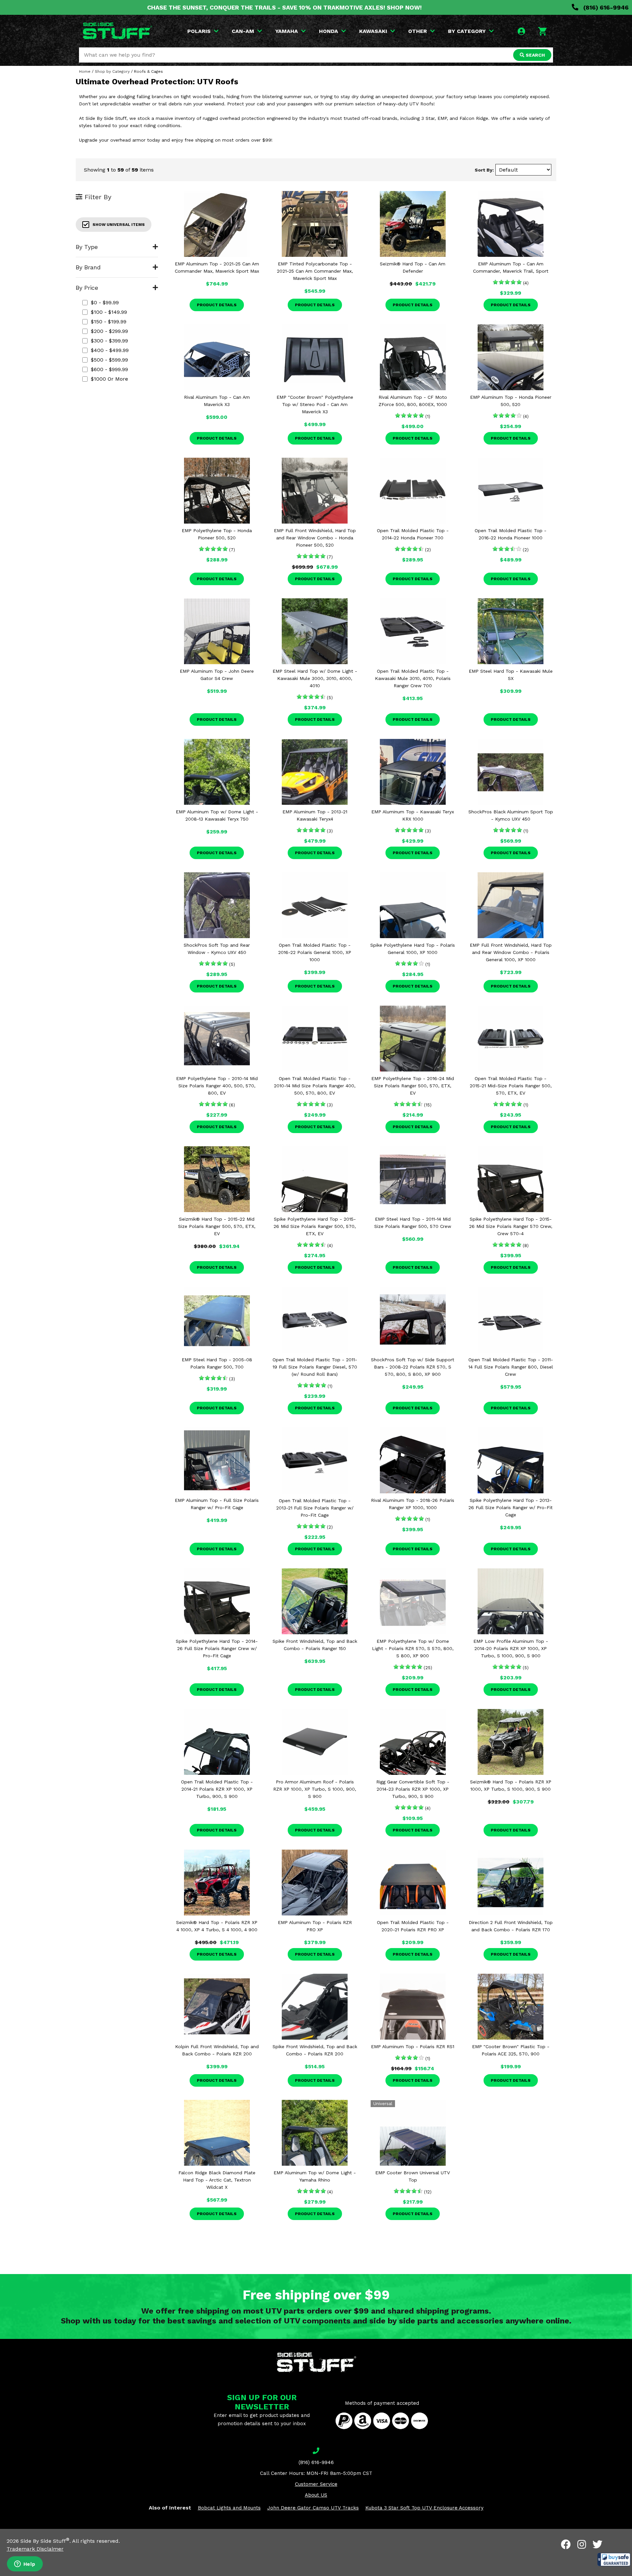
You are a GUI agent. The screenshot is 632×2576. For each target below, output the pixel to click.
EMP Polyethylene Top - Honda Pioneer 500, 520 (217, 534)
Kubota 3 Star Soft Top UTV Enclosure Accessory (424, 2508)
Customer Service (316, 2484)
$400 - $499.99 (110, 350)
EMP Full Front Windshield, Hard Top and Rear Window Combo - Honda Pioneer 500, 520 (315, 538)
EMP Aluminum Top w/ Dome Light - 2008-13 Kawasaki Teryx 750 (217, 815)
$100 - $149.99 (109, 312)
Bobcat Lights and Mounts (229, 2508)
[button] (614, 2560)
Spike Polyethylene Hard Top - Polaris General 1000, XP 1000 (413, 949)
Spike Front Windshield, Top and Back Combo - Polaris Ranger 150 (315, 1645)
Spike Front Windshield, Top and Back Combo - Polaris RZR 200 (315, 2050)
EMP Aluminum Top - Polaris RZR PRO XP (315, 1926)
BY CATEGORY (467, 31)
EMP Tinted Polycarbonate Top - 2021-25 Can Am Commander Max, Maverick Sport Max (315, 271)
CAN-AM (243, 31)
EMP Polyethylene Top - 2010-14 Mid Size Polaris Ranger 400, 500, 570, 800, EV (217, 1086)
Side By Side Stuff (45, 2541)
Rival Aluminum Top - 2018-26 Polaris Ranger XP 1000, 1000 (413, 1504)
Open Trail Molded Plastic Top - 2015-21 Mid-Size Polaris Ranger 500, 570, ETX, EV (511, 1086)
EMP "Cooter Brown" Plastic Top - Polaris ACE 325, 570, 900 (511, 2050)
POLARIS (199, 31)
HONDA (329, 31)
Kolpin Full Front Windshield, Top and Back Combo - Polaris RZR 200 (217, 2050)
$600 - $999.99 (109, 369)
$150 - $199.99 (109, 322)
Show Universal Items (119, 225)
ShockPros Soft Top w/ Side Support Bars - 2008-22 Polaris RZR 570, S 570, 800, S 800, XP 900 (413, 1367)
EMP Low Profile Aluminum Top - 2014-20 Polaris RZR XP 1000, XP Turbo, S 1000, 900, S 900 (511, 1648)
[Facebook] (566, 2544)
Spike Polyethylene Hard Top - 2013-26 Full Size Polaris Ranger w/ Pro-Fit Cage (511, 1507)
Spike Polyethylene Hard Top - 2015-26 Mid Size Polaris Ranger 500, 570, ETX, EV (315, 1226)
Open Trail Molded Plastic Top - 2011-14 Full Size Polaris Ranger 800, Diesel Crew (511, 1367)
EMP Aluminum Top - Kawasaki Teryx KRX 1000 (413, 815)
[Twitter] (597, 2544)
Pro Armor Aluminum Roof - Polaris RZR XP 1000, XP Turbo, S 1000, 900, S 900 (315, 1789)
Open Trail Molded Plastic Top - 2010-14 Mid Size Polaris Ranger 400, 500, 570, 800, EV (315, 1086)
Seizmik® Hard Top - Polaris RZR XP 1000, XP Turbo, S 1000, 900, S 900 (511, 1785)
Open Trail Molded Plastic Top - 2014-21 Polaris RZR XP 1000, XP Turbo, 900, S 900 (217, 1789)
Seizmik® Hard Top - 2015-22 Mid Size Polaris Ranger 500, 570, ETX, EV (217, 1226)
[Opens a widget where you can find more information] (25, 2564)
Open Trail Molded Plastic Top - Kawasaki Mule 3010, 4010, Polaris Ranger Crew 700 (413, 678)
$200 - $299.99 (109, 331)
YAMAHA (287, 31)
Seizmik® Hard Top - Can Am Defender (413, 267)
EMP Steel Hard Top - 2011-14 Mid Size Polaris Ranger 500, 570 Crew (413, 1223)
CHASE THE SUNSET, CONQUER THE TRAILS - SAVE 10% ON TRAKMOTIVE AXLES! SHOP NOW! (284, 7)
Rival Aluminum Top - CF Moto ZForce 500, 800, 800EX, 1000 (413, 401)
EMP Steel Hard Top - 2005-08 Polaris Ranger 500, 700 (217, 1363)
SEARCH (535, 55)
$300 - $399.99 (109, 341)
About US (316, 2495)
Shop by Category (112, 71)
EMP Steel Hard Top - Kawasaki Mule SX (511, 675)
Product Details (217, 305)
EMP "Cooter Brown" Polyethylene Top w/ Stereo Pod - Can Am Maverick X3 (315, 404)
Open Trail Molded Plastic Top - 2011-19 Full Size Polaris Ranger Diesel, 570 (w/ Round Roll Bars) (315, 1367)
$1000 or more (109, 379)
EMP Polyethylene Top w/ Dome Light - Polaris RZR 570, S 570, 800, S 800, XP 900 (413, 1648)
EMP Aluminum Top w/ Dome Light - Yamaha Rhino (315, 2176)
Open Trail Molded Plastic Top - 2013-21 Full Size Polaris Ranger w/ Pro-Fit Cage (315, 1508)
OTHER (418, 31)
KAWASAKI (373, 31)
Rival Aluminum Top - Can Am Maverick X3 (217, 401)
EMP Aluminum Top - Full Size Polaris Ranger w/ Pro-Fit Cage (217, 1504)
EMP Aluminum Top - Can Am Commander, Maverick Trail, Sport (511, 267)
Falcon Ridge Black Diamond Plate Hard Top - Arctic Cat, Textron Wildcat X (217, 2180)
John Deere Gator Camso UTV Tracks (313, 2508)
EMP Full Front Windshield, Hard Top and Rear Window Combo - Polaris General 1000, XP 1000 (511, 952)
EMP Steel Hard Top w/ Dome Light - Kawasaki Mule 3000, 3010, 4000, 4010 (315, 678)
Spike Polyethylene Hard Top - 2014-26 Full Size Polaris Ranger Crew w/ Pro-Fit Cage (217, 1648)
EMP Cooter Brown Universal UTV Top (413, 2176)
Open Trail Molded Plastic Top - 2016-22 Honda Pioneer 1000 (511, 534)
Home (85, 71)
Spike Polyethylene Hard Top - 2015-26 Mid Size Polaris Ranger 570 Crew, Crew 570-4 (511, 1226)
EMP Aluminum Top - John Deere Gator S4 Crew (217, 675)
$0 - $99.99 (105, 302)
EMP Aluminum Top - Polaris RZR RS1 (413, 2047)
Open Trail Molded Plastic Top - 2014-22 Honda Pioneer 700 (413, 534)
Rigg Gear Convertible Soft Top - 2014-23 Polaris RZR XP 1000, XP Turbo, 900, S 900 (413, 1789)
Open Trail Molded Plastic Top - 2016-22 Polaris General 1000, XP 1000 (315, 952)
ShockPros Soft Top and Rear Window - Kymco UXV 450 (217, 949)
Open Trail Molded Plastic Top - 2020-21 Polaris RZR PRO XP (413, 1926)
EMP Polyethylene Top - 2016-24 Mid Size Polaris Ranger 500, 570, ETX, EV (413, 1086)
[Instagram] (582, 2544)
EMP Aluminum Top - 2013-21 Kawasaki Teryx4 (315, 815)
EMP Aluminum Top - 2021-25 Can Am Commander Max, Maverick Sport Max (217, 267)
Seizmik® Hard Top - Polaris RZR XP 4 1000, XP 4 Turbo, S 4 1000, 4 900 (217, 1926)
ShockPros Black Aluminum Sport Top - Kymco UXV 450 (511, 815)
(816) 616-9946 (605, 7)
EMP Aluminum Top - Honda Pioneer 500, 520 (511, 401)
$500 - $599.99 (109, 360)
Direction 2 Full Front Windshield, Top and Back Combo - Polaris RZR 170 (511, 1926)
